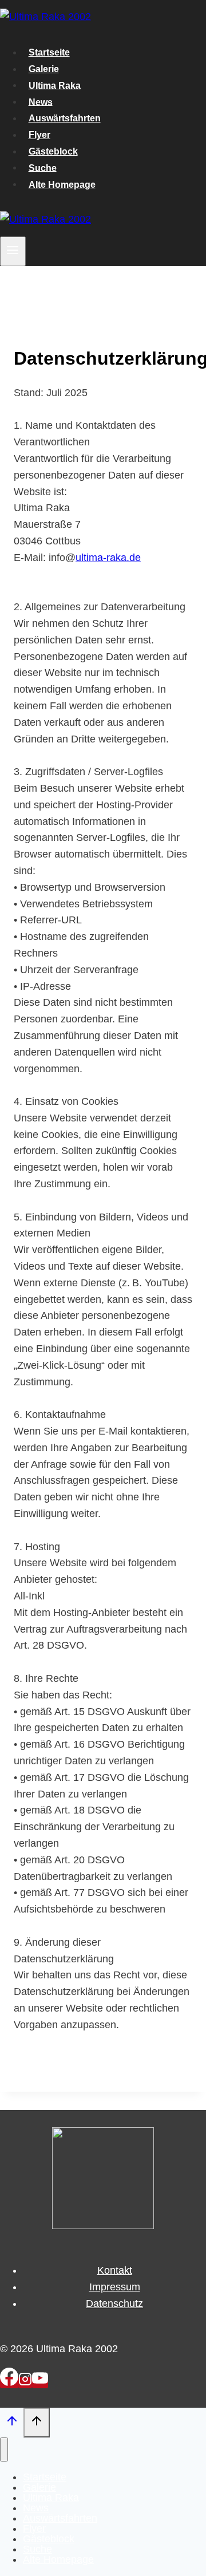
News (41, 102)
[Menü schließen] (4, 2449)
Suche (43, 167)
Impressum (115, 2287)
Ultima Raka (55, 85)
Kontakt (115, 2270)
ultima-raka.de (108, 558)
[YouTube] (40, 2383)
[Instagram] (25, 2383)
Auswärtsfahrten (65, 118)
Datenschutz (114, 2304)
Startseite (49, 52)
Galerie (44, 69)
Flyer (39, 135)
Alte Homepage (62, 184)
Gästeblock (53, 151)
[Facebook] (9, 2383)
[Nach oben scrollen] (12, 2423)
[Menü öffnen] (13, 251)
